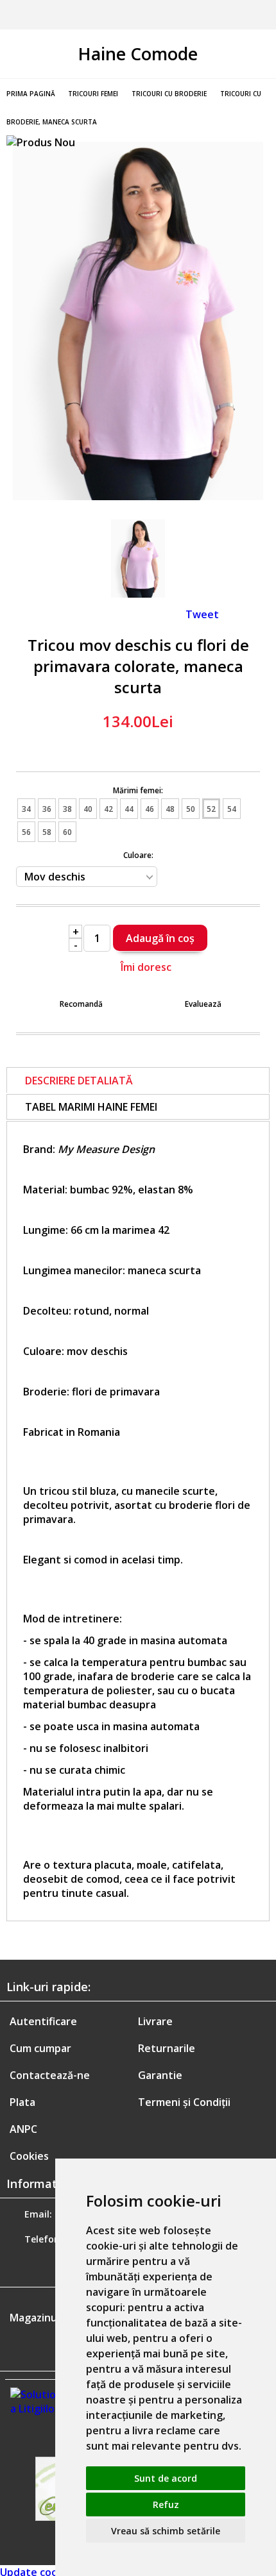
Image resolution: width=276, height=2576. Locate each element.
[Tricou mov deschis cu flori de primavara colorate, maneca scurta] (138, 496)
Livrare (155, 2021)
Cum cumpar (40, 2048)
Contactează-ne (50, 2075)
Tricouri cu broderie (169, 94)
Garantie (160, 2075)
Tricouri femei (93, 94)
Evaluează (203, 1004)
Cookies (29, 2156)
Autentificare (43, 2021)
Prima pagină (31, 94)
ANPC (23, 2129)
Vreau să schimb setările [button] (166, 2531)
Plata (22, 2102)
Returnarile (167, 2048)
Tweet (202, 614)
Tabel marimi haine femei (91, 1107)
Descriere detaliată (79, 1081)
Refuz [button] (166, 2504)
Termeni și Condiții (184, 2102)
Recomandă (81, 1004)
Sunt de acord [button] (166, 2478)
